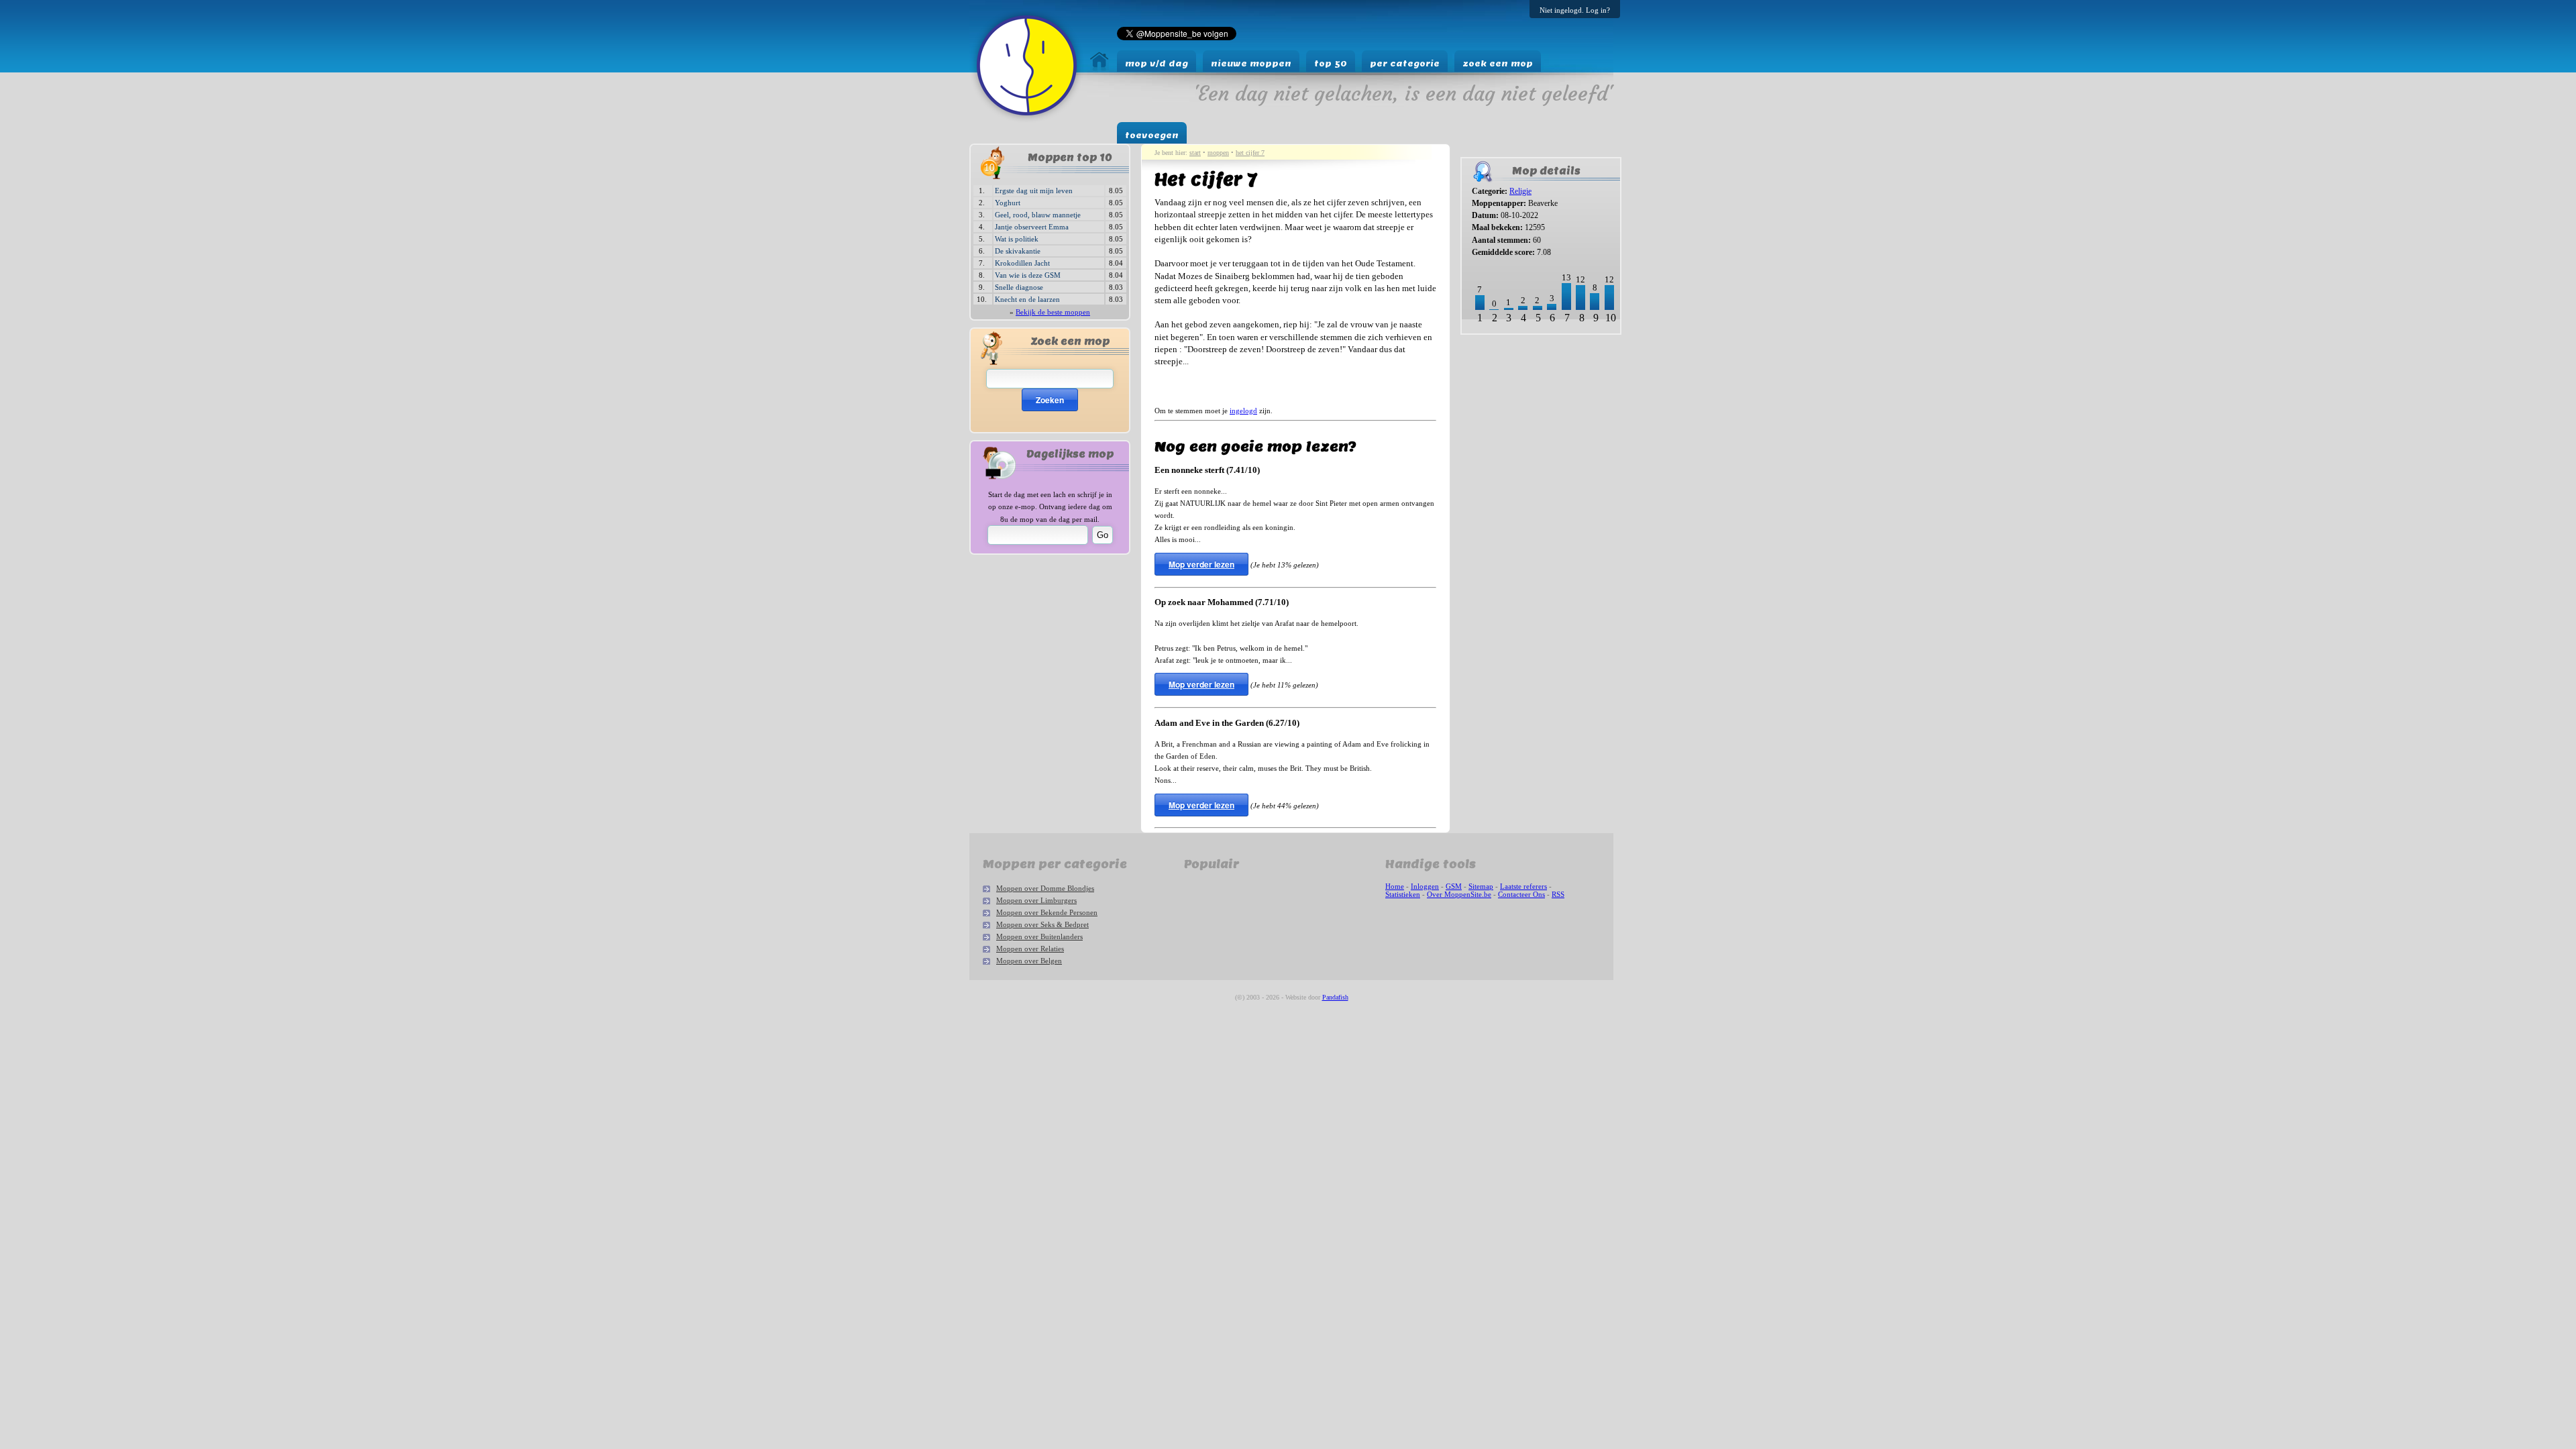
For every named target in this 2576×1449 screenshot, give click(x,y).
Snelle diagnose (1019, 287)
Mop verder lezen (1201, 564)
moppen (1218, 153)
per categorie (1405, 63)
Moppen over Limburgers (1036, 900)
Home (1395, 886)
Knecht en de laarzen (1027, 299)
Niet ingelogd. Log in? (1575, 10)
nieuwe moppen (1251, 63)
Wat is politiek (1017, 239)
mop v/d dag (1157, 63)
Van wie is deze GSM (1028, 275)
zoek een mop (1498, 63)
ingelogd (1243, 411)
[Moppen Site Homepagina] (1027, 119)
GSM (1454, 886)
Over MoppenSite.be (1459, 894)
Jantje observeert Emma (1032, 227)
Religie (1520, 191)
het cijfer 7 (1250, 153)
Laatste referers (1523, 886)
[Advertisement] (1502, 383)
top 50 (1331, 63)
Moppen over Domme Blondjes (1045, 888)
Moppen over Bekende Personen (1047, 912)
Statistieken (1403, 894)
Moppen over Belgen (1029, 961)
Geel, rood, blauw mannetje (1038, 215)
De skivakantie (1018, 251)
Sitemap (1481, 886)
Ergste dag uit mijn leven (1034, 191)
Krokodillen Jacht (1022, 263)
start (1195, 153)
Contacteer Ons (1521, 894)
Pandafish (1335, 997)
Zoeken (1050, 400)
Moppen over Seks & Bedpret (1042, 924)
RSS (1558, 894)
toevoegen (1152, 135)
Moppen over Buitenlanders (1039, 936)
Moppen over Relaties (1030, 949)
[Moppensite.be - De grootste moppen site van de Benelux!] (1099, 67)
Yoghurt (1008, 203)
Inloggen (1425, 886)
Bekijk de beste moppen (1053, 312)
